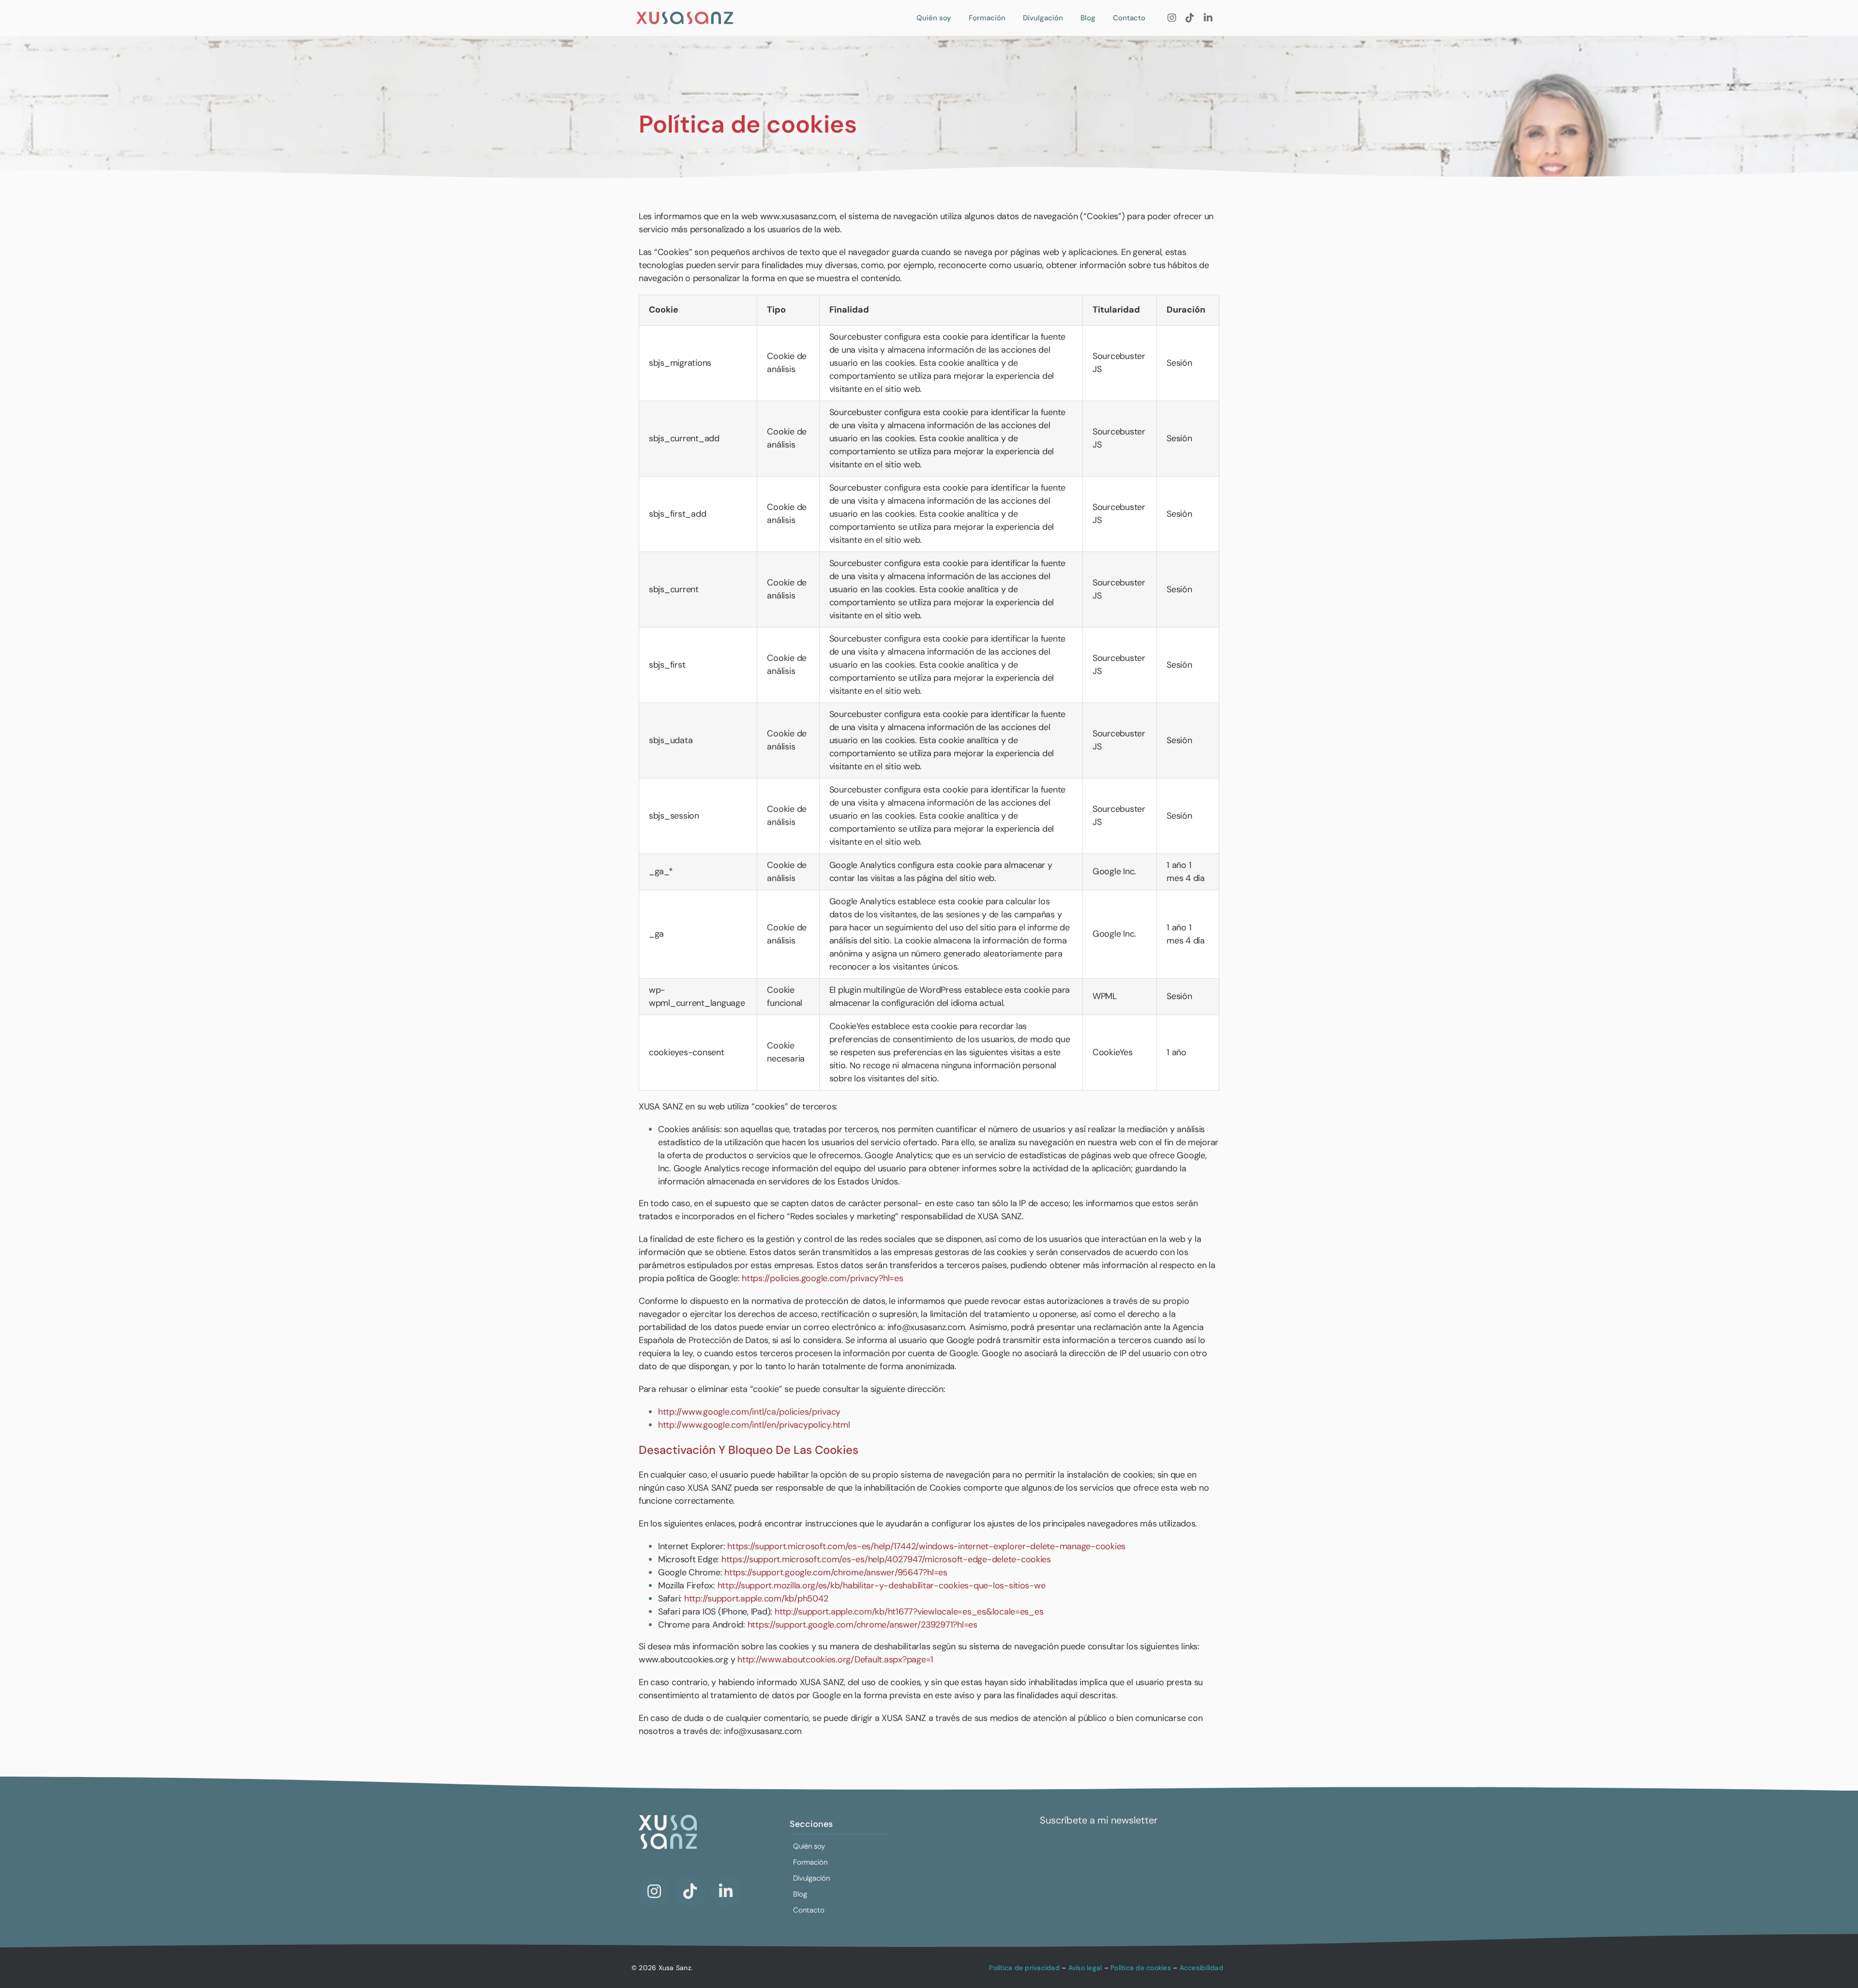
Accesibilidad (1201, 1968)
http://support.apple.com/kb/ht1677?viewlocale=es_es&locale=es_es (909, 1612)
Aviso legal (1085, 1968)
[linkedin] (1208, 18)
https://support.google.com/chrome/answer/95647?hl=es (836, 1572)
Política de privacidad (1024, 1968)
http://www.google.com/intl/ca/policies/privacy (749, 1412)
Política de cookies (1141, 1968)
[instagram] (1172, 18)
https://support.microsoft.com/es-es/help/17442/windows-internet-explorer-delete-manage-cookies (926, 1546)
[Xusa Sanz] (685, 15)
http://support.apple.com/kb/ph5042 (756, 1599)
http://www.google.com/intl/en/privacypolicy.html (754, 1425)
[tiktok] (1190, 18)
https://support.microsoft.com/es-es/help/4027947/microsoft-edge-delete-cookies (886, 1559)
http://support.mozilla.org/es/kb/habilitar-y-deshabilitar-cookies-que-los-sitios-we (882, 1585)
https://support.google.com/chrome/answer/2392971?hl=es (862, 1625)
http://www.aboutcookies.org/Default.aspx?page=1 (835, 1659)
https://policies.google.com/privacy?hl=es (823, 1278)
